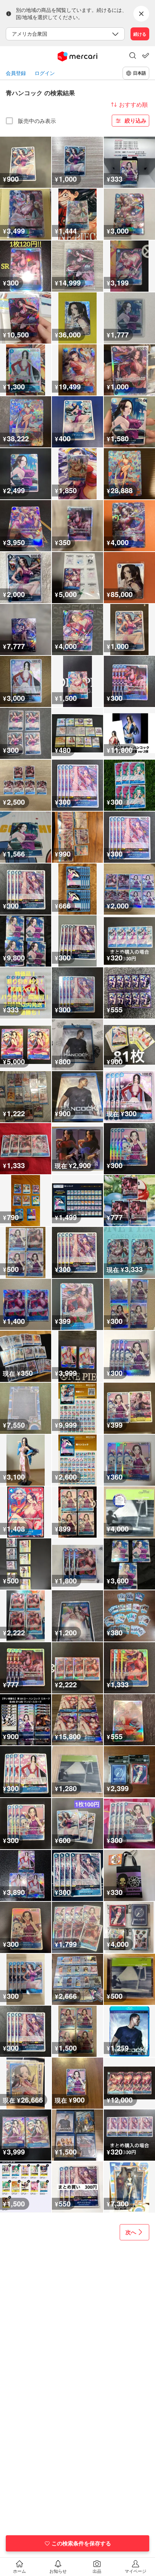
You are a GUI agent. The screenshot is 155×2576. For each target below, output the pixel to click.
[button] (133, 56)
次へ (131, 2232)
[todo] (146, 56)
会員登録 (16, 73)
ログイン (45, 73)
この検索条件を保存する (81, 2543)
